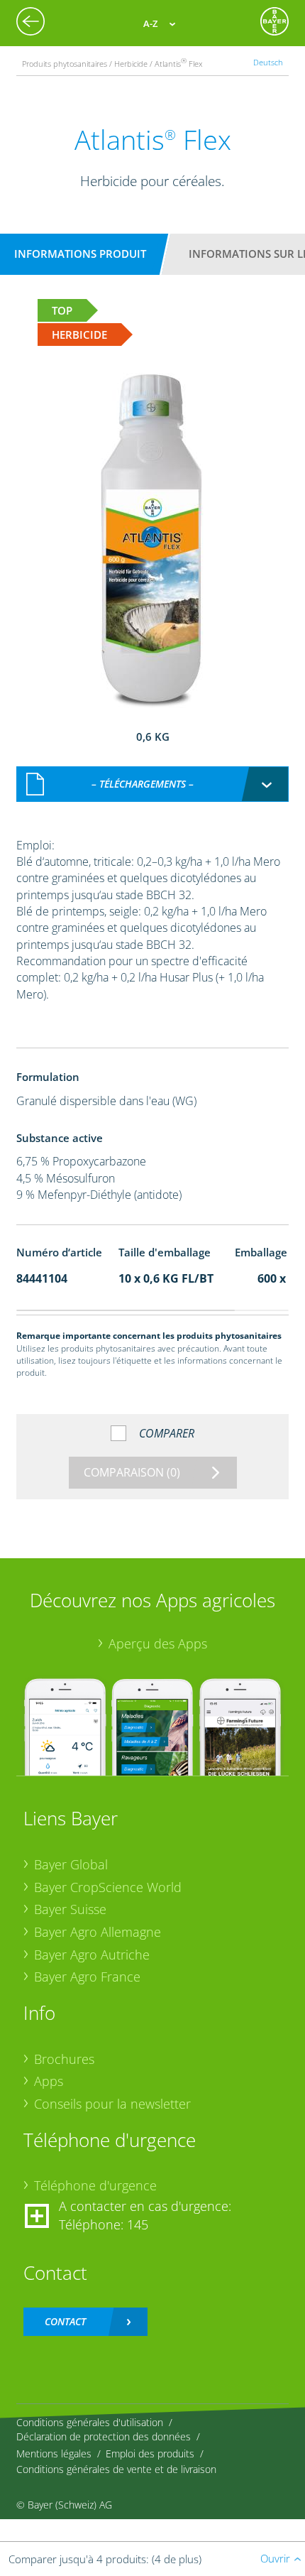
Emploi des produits (150, 2453)
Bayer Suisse (70, 1909)
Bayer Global (71, 1864)
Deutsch (268, 62)
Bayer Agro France (87, 1977)
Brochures (64, 2059)
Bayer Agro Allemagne (98, 1932)
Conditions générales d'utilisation (90, 2422)
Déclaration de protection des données (104, 2436)
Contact (65, 2321)
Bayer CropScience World (108, 1887)
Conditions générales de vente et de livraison (116, 2469)
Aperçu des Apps (158, 1643)
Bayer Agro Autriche (92, 1955)
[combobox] (153, 784)
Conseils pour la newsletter (112, 2104)
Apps (49, 2081)
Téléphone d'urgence (95, 2185)
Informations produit (80, 254)
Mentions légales (54, 2453)
